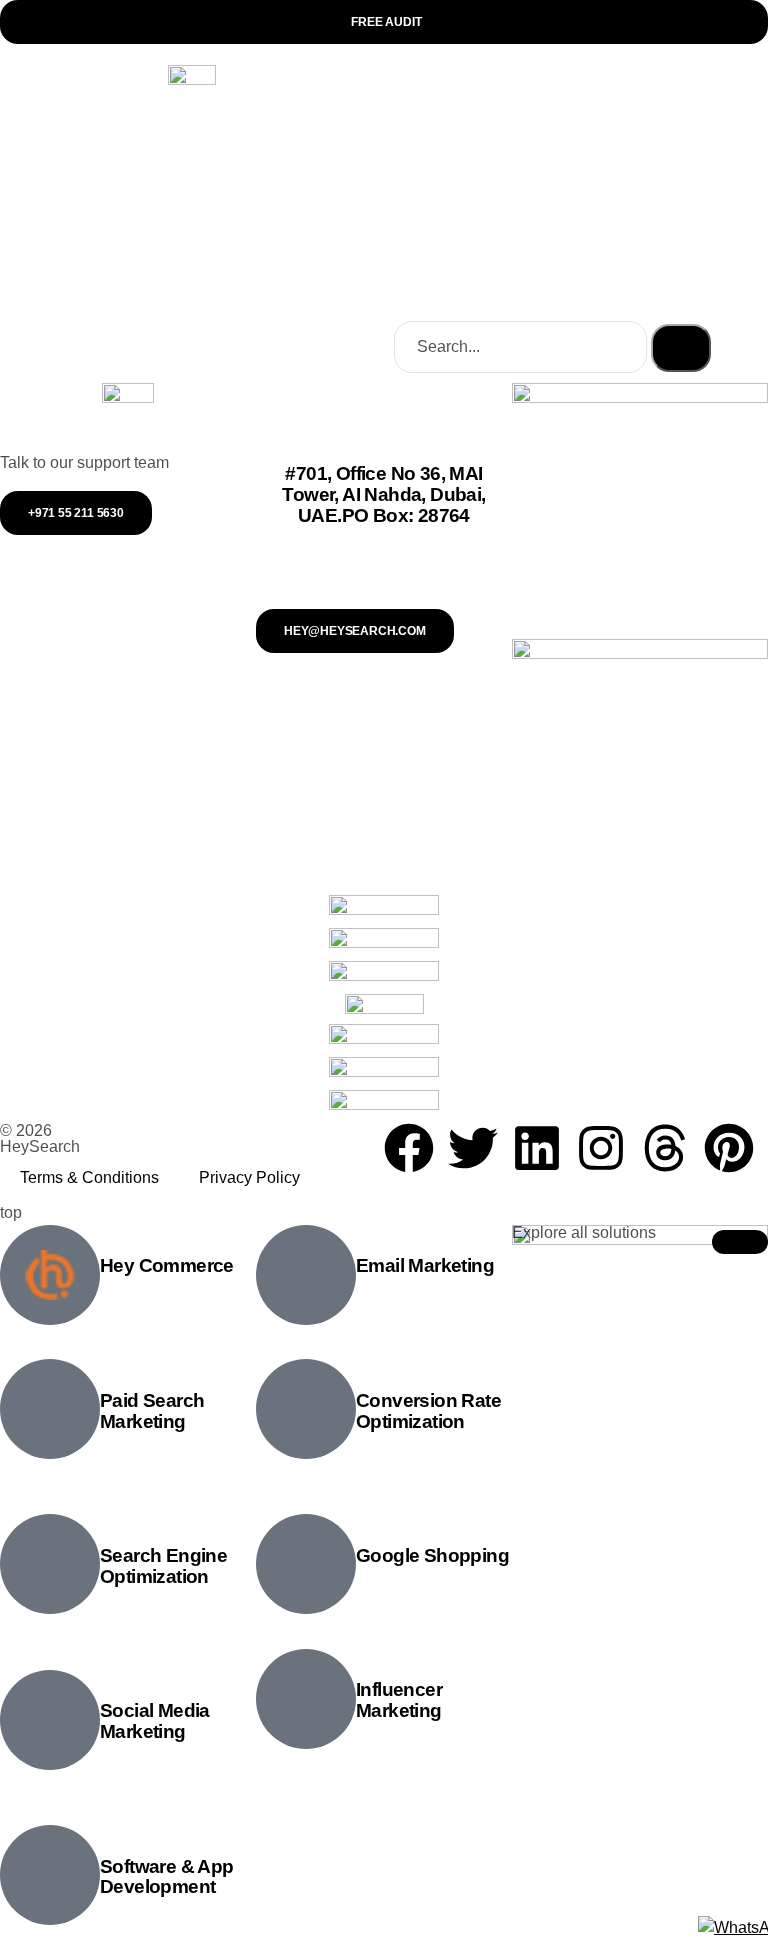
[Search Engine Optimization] (50, 1564)
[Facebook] (409, 1148)
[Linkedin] (537, 1148)
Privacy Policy (249, 1177)
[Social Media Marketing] (50, 1720)
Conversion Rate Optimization (428, 1411)
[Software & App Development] (50, 1875)
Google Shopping (432, 1555)
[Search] (681, 348)
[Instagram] (601, 1148)
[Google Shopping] (306, 1564)
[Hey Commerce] (50, 1275)
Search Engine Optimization (163, 1566)
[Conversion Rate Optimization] (306, 1409)
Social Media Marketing (155, 1721)
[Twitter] (473, 1148)
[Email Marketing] (306, 1275)
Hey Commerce (167, 1265)
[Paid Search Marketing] (50, 1409)
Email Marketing (425, 1265)
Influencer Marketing (399, 1700)
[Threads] (665, 1148)
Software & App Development (167, 1877)
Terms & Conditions (89, 1177)
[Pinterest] (729, 1148)
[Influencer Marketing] (306, 1699)
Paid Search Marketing (152, 1411)
